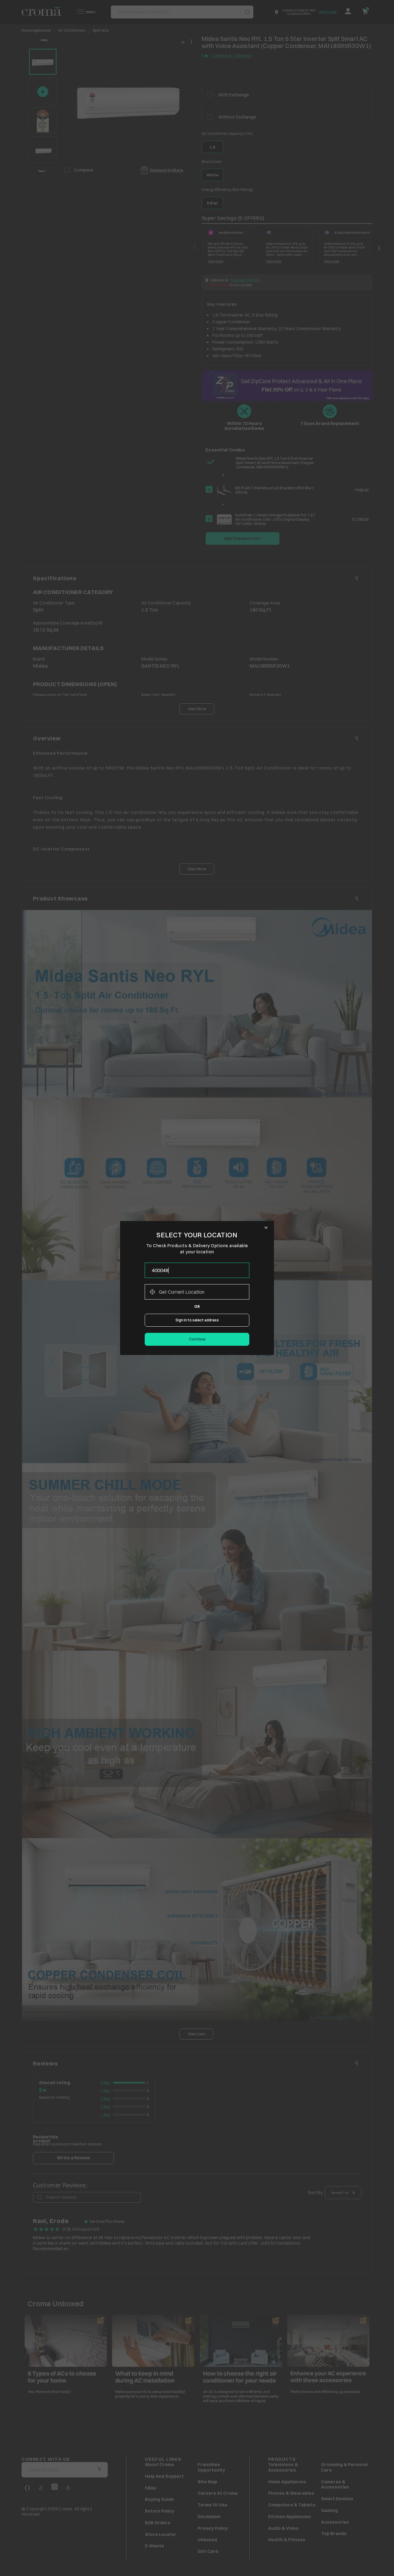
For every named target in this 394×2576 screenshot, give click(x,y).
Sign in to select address (197, 1320)
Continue (197, 1339)
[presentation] (197, 1270)
